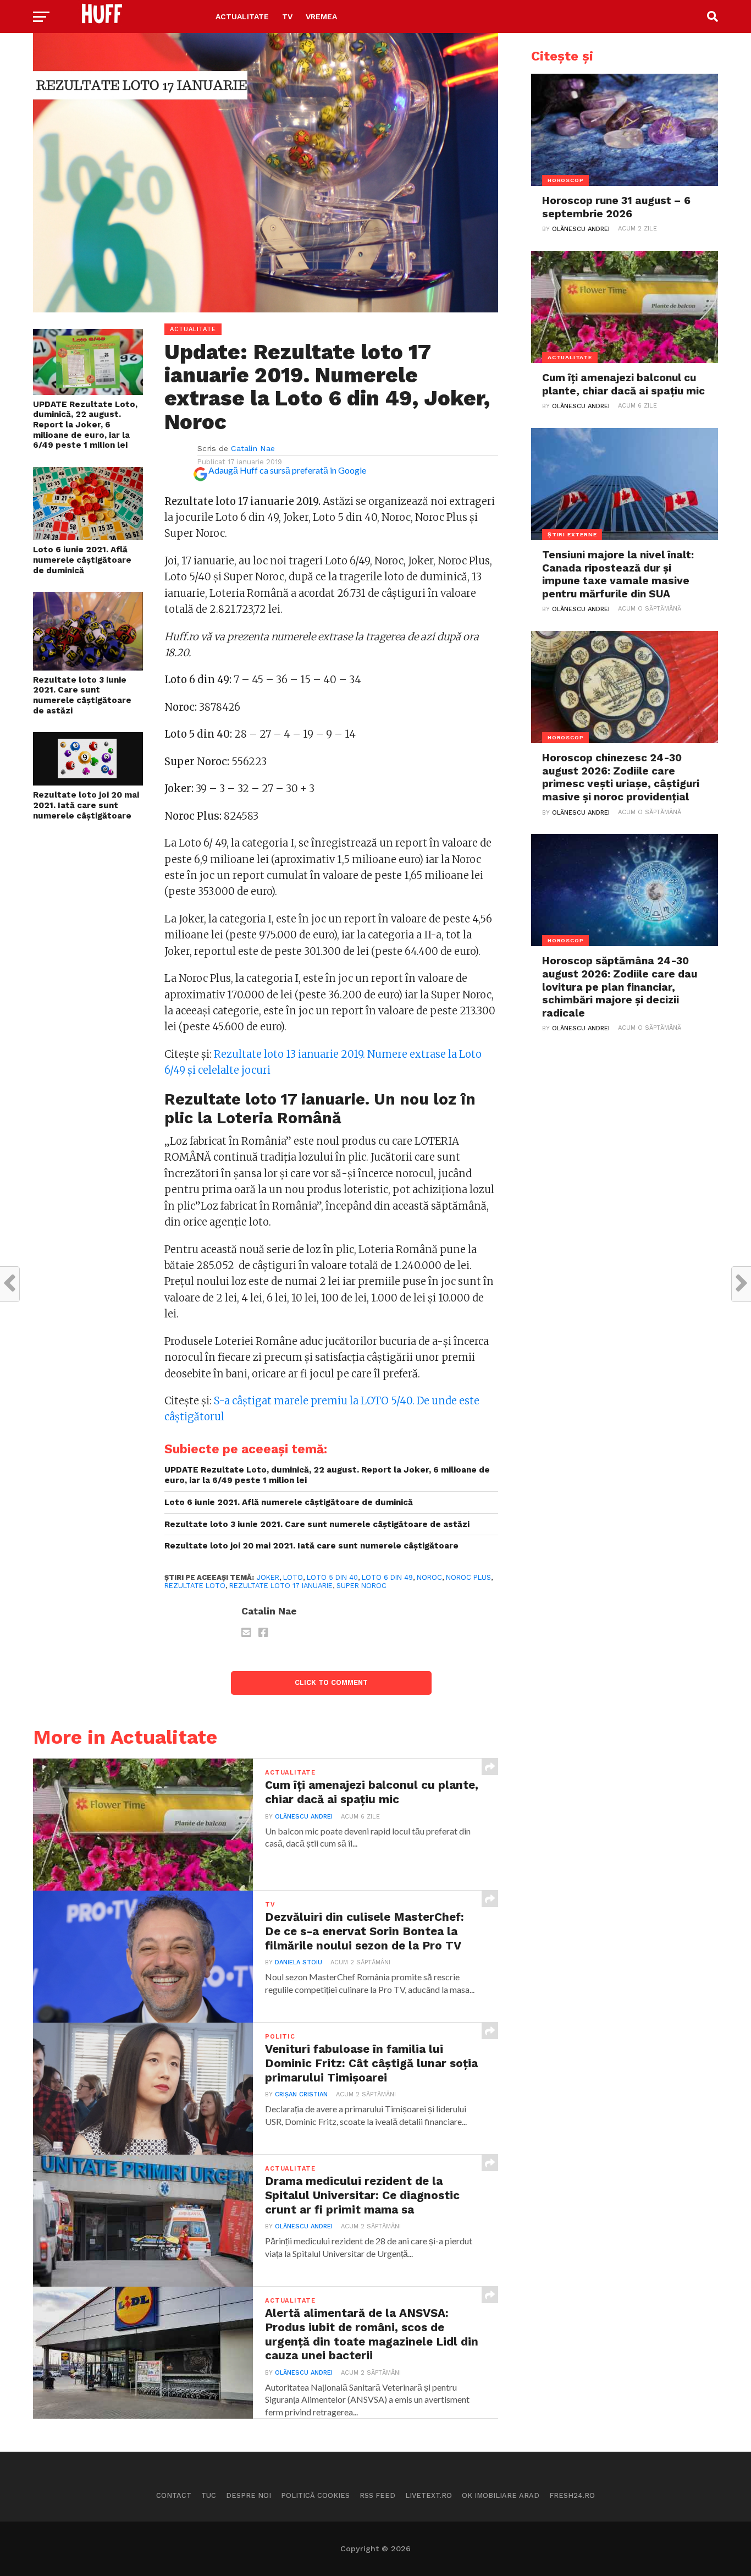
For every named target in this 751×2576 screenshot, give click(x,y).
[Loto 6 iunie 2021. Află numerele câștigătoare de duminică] (88, 537)
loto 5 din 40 (332, 1577)
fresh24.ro (572, 2495)
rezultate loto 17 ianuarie (281, 1586)
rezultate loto (195, 1586)
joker (268, 1577)
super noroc (361, 1586)
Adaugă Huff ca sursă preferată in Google (287, 470)
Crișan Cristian (301, 2094)
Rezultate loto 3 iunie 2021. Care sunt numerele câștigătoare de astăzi (82, 695)
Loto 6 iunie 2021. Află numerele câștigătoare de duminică (82, 560)
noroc (429, 1577)
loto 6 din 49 (387, 1577)
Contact (174, 2495)
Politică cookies (315, 2495)
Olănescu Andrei (304, 1817)
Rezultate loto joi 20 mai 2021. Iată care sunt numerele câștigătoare (86, 805)
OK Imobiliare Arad (501, 2495)
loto (293, 1577)
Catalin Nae (253, 448)
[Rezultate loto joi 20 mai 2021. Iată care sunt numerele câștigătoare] (88, 782)
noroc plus (468, 1577)
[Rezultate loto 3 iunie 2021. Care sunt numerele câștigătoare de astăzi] (88, 667)
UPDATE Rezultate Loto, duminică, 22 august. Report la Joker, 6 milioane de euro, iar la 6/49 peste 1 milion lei (85, 425)
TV (287, 17)
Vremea (321, 17)
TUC (209, 2495)
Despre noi (249, 2495)
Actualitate (242, 17)
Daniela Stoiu (299, 1962)
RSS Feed (377, 2495)
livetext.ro (429, 2495)
